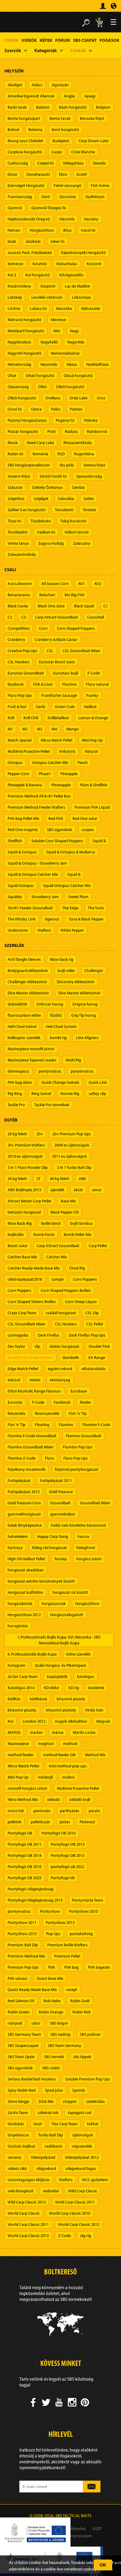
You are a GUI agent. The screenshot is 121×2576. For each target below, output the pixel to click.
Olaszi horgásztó (78, 375)
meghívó (46, 1744)
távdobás (16, 2124)
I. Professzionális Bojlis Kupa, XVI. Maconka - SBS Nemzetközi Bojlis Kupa (59, 1640)
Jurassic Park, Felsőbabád (30, 252)
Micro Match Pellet (57, 740)
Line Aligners (87, 1038)
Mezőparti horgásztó (26, 331)
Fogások (109, 40)
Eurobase (79, 1391)
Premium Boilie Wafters (67, 1945)
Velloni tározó (77, 532)
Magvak (103, 1721)
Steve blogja (18, 2101)
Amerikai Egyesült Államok (31, 96)
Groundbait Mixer (95, 1503)
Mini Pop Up (92, 740)
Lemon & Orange (93, 718)
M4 (54, 729)
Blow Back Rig (20, 1223)
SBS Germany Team (24, 2034)
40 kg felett (60, 1179)
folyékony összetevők (27, 1469)
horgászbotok (20, 1603)
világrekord (46, 2168)
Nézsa (72, 364)
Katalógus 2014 (21, 1688)
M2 (25, 729)
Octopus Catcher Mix (50, 762)
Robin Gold (80, 2001)
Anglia (69, 96)
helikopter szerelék (24, 1038)
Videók (29, 40)
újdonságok (83, 2135)
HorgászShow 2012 (24, 1615)
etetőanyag (60, 1380)
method (70, 1744)
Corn (43, 628)
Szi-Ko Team (18, 2113)
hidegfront (86, 1548)
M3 (40, 729)
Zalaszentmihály (22, 554)
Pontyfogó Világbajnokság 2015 (35, 1900)
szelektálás (95, 2101)
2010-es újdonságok (25, 1156)
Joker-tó (57, 241)
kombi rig (58, 1038)
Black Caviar (18, 606)
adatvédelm (20, 2569)
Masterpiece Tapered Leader (32, 1060)
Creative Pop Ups (22, 651)
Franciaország (20, 197)
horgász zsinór (89, 1559)
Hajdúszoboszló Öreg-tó (29, 219)
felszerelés (17, 1413)
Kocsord (94, 264)
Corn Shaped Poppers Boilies (66, 1290)
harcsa (83, 1536)
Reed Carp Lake (41, 443)
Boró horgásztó (65, 129)
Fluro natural (97, 684)
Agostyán (60, 85)
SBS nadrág (60, 2034)
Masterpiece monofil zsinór (31, 1049)
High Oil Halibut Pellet (26, 1559)
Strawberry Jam (45, 897)
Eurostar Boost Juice (57, 662)
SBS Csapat (85, 40)
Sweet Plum (78, 897)
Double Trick (99, 1346)
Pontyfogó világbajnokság (31, 1889)
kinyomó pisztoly (61, 1710)
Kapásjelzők (57, 1676)
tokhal (93, 2124)
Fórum (63, 40)
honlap (61, 1559)
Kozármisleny (19, 286)
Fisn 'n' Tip (17, 1425)
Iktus (67, 230)
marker (36, 1732)
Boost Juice (17, 1246)
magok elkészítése (71, 1721)
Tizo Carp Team (64, 2124)
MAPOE (14, 1732)
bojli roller (66, 970)
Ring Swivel (41, 1093)
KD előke (51, 1688)
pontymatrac (50, 1071)
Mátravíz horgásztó (25, 320)
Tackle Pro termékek (52, 1105)
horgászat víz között (70, 1592)
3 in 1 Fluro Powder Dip (28, 1167)
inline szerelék (78, 1654)
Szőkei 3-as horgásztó (27, 510)
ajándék (57, 1190)
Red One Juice (85, 818)
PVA (52, 1967)
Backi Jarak (17, 107)
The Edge (70, 908)
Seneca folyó (94, 465)
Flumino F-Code (96, 1425)
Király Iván (94, 1710)
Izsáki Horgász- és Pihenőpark (61, 1665)
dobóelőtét (17, 1004)
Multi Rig (73, 1060)
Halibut (90, 707)
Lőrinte (14, 308)
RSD (61, 454)
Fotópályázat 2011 (56, 1480)
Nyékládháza (98, 364)
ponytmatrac (82, 1071)
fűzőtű (56, 1015)
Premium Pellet (67, 1956)
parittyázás (70, 1811)
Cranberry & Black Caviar (56, 639)
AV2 (98, 584)
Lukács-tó (38, 308)
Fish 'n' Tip (78, 1413)
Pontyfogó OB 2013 (68, 1844)
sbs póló (67, 465)
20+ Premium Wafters (26, 1145)
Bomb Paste (44, 1234)
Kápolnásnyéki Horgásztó (83, 252)
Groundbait (60, 1503)
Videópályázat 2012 (82, 2157)
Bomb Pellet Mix (78, 1234)
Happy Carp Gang (53, 1536)
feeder (85, 1402)
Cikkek (11, 40)
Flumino (69, 684)
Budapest (61, 141)
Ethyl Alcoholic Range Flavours (34, 1391)
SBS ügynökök (60, 830)
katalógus (86, 1676)
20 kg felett (17, 1134)
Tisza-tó (14, 521)
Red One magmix (23, 830)
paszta (94, 1811)
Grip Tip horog (84, 1015)
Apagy (90, 96)
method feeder (21, 1755)
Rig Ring (15, 1093)
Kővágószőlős (72, 275)
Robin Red (81, 2012)
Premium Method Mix (26, 1956)
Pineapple (69, 774)
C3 (24, 617)
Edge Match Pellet (23, 1369)
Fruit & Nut (17, 707)
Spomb (79, 2090)
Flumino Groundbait (84, 1436)
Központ (48, 286)
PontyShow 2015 (22, 1934)
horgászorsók (54, 1603)
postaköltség (81, 1934)
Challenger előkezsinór (27, 982)
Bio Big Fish (75, 595)
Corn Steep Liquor (81, 1302)
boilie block (51, 1223)
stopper (70, 2101)
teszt (38, 2124)
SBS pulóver (90, 2034)
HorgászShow (42, 230)
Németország (19, 364)
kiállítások (39, 1699)
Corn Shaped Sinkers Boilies (32, 1302)
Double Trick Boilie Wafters (30, 1357)
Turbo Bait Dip (51, 2135)
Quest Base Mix (50, 1978)
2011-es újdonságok (69, 1156)
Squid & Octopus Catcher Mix (33, 874)
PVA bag (72, 1967)
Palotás (76, 409)
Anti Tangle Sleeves (24, 959)
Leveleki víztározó (47, 297)
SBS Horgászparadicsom (29, 465)
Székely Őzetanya (47, 487)
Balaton (43, 107)
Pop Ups (53, 1934)
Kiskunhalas (67, 264)
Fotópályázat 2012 (24, 1492)
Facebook (62, 1402)
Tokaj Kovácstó (73, 521)
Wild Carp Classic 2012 (27, 2202)
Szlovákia (66, 498)
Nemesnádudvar (65, 353)
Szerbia (78, 487)
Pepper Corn (19, 774)
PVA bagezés (99, 1967)
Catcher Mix (57, 1257)
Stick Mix (46, 2101)
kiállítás (14, 1699)
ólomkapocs (18, 1071)
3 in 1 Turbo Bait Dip (74, 1167)
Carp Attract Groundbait (57, 617)
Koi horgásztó (38, 275)
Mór (57, 331)
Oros (101, 398)
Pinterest (87, 1822)
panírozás (42, 1811)
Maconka (64, 308)
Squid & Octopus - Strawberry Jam (37, 863)
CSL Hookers (19, 662)
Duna (12, 174)
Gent (46, 197)
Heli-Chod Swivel (22, 1026)
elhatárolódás (94, 1369)
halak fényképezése (25, 1525)
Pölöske (91, 420)
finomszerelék (47, 1413)
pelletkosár (41, 1822)
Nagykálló (49, 342)
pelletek (15, 1822)
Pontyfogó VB (63, 1878)
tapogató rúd (80, 2113)
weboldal (51, 2191)
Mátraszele (91, 308)
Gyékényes (95, 197)
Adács (37, 85)
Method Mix (95, 1755)
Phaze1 (45, 774)
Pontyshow (50, 1911)
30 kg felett (17, 1179)
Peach (83, 762)
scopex (88, 830)
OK (103, 2565)
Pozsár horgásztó (23, 431)
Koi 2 (12, 275)
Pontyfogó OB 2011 (25, 1844)
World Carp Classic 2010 (70, 2213)
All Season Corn (55, 584)
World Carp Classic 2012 (79, 2224)
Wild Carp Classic (83, 2191)
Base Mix (68, 1201)
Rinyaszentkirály (78, 443)
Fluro (49, 1458)
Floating (42, 1425)
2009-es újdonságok (72, 1145)
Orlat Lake (79, 398)
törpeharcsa (18, 2135)
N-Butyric (67, 751)
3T (38, 1179)
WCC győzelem (95, 2180)
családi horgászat (61, 1313)
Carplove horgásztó (25, 152)
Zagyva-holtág (51, 543)
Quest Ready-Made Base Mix (32, 1990)
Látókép (15, 297)
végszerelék (82, 2146)
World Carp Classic (24, 2213)
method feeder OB (59, 1755)
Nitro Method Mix (23, 1799)
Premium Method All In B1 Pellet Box (39, 796)
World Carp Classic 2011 (28, 2224)
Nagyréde (76, 342)
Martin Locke (84, 1732)
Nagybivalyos (19, 342)
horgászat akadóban (26, 1570)
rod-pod (15, 2023)
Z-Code (64, 2236)
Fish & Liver (43, 684)
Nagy (74, 331)
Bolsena (35, 129)
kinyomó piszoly (71, 1699)
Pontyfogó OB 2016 (25, 1867)
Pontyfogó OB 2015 (68, 1855)
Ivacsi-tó (88, 230)
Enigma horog (85, 1004)
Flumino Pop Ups (78, 1447)
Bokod (13, 129)
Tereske (89, 510)
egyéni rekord (60, 1369)
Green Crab (65, 707)
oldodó (54, 1799)
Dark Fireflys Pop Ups (87, 1335)
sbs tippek (82, 2057)
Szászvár (15, 487)
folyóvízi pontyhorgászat (77, 1469)
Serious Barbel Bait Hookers (32, 2079)
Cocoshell (96, 617)
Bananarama (19, 595)
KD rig (74, 1688)
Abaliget (15, 85)
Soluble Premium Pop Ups (88, 2079)
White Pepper (72, 930)
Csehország (18, 163)
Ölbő (42, 387)
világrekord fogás (81, 2168)
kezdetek (96, 1688)
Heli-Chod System (61, 1026)
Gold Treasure (61, 1492)
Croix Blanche (83, 152)
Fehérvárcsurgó (68, 185)
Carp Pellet (98, 1246)
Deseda (99, 163)
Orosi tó (15, 409)
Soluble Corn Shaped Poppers (57, 841)
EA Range (97, 1357)
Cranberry (16, 639)
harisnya (15, 1548)
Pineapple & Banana (25, 785)
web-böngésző (21, 2191)
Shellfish (15, 841)
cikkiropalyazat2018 (25, 1279)
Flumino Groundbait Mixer (31, 1447)
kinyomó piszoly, (22, 1710)
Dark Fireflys (49, 1335)
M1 (10, 729)
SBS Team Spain (21, 2057)
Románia (40, 454)
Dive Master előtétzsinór (80, 993)
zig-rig (86, 2236)
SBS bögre (59, 2023)
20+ (40, 1134)
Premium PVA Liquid (92, 807)
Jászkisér (33, 241)
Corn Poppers (85, 1279)
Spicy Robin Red (22, 2090)
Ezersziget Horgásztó (26, 185)
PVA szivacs (17, 1978)
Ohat (12, 375)
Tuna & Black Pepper (86, 919)
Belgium (103, 107)
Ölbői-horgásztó (22, 398)
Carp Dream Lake (94, 141)
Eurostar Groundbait (26, 673)
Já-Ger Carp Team (23, 1676)
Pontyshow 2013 (60, 1922)
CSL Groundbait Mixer (81, 651)
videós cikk (17, 2168)
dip (37, 1346)
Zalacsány (82, 543)
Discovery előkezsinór (76, 982)
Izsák (12, 241)
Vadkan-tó (46, 532)
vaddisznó (53, 2146)
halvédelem (18, 1536)
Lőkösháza (81, 297)
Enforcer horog (50, 1004)
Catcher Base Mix (22, 1257)
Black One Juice (51, 606)
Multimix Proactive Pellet (29, 751)
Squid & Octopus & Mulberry (71, 852)
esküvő (14, 1380)
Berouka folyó (92, 118)
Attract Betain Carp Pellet (30, 1201)
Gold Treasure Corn (24, 1503)
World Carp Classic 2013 (28, 2236)
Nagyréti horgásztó (25, 353)
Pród (51, 431)
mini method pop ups (68, 1766)
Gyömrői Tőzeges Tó (49, 208)
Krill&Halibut (58, 718)
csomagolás (18, 1335)
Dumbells (71, 1357)
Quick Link (98, 1082)
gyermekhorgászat (24, 1514)
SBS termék (54, 2057)
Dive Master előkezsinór (28, 993)
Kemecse (15, 264)
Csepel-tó (46, 163)
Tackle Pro (16, 1105)
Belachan (47, 595)
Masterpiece (18, 1744)
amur (97, 1190)
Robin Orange (51, 2012)
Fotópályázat (19, 1480)
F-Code (94, 673)
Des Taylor (16, 1346)
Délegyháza (73, 163)
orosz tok (16, 1811)
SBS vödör (51, 2068)
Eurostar (15, 1402)
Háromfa (67, 219)
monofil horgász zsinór (28, 1788)
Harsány (91, 219)
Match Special (20, 740)
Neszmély (49, 364)
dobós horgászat (64, 1346)
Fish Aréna (100, 185)
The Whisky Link (22, 919)
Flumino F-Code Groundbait (32, 1436)
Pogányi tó (65, 420)
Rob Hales (52, 2001)
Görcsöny (68, 197)
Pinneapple (61, 785)
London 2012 (34, 1721)
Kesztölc (40, 264)
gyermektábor (63, 1514)
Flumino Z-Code (22, 1458)
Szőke (89, 498)
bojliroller (16, 1234)
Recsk (13, 443)
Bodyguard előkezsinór (28, 970)
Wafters (44, 930)
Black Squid (84, 606)
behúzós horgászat (24, 1212)
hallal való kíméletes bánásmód (78, 1525)
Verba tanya (18, 543)
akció (78, 1190)
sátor (36, 2023)
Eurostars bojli (66, 673)
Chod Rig (77, 1268)
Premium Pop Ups (23, 1967)
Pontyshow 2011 (22, 1922)
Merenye (58, 320)
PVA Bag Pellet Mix (23, 818)
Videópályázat (43, 2157)
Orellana (53, 398)
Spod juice (54, 2090)
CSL (50, 651)
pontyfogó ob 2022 (68, 1867)
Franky (92, 695)
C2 (10, 617)
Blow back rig (62, 959)
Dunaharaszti (38, 174)
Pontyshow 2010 (83, 1911)
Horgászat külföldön (25, 1592)
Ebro (63, 174)
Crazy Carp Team (22, 1313)
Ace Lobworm (20, 584)
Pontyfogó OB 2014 (25, 1855)
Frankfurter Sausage (59, 695)
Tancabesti (64, 510)
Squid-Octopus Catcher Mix (67, 885)
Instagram (17, 1665)
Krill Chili (31, 718)
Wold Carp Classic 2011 (75, 2202)
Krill (11, 718)
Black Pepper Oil (64, 1212)
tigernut (52, 919)
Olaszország (18, 387)
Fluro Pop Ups (20, 695)
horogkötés (18, 1626)
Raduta (71, 431)
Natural (91, 751)
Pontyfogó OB (20, 1833)
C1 (106, 606)
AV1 (81, 584)
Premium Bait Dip (23, 1945)
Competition (19, 628)
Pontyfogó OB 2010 (59, 1833)
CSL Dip (92, 1313)
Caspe (57, 152)
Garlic (41, 707)
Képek (46, 40)
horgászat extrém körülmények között (41, 1581)
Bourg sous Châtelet (25, 141)
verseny (15, 2157)
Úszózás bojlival (21, 2146)
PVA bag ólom (20, 1082)
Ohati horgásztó (40, 375)
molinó (68, 1777)
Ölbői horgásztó (70, 387)
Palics (56, 409)
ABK (82, 1179)
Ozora (36, 409)
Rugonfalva (84, 454)
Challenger (94, 970)
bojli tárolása (81, 1223)
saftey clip (97, 1093)
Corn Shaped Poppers (76, 628)
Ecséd (82, 174)
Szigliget (41, 498)
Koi (10, 1721)
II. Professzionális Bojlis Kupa (32, 1654)
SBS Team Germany (65, 2045)
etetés (35, 1380)
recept (72, 1990)
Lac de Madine (77, 286)
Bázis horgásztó (73, 107)
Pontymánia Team (88, 1900)
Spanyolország (89, 476)
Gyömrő (15, 208)
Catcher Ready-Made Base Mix (34, 1268)
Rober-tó (15, 454)
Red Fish (56, 818)
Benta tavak (60, 118)
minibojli (45, 1777)
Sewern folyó (19, 476)
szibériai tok (48, 2113)
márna (58, 1732)
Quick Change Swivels (60, 1082)
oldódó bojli (80, 1799)
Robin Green (19, 2012)
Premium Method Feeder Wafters (36, 807)
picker (65, 1822)
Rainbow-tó (97, 431)
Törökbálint (18, 532)
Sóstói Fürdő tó (53, 476)
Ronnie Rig (70, 1093)
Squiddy (15, 897)
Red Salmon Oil (21, 2001)
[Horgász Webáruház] (13, 8)
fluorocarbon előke (24, 1015)
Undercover (18, 930)
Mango (73, 729)
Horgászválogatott (67, 1615)
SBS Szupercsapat (23, 2045)
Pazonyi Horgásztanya (27, 420)
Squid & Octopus (22, 852)
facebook (16, 684)
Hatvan (14, 230)
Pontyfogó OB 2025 (25, 1878)
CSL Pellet (95, 1324)
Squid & (99, 841)
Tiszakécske (41, 521)
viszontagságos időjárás (29, 2180)
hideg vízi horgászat (49, 1548)
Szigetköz (16, 498)
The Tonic (96, 908)
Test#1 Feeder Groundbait (30, 908)
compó (58, 1279)
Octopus (15, 762)
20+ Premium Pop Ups (72, 1134)
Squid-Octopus (21, 885)
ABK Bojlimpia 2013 (24, 1190)
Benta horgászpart (24, 118)
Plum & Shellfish (94, 785)
